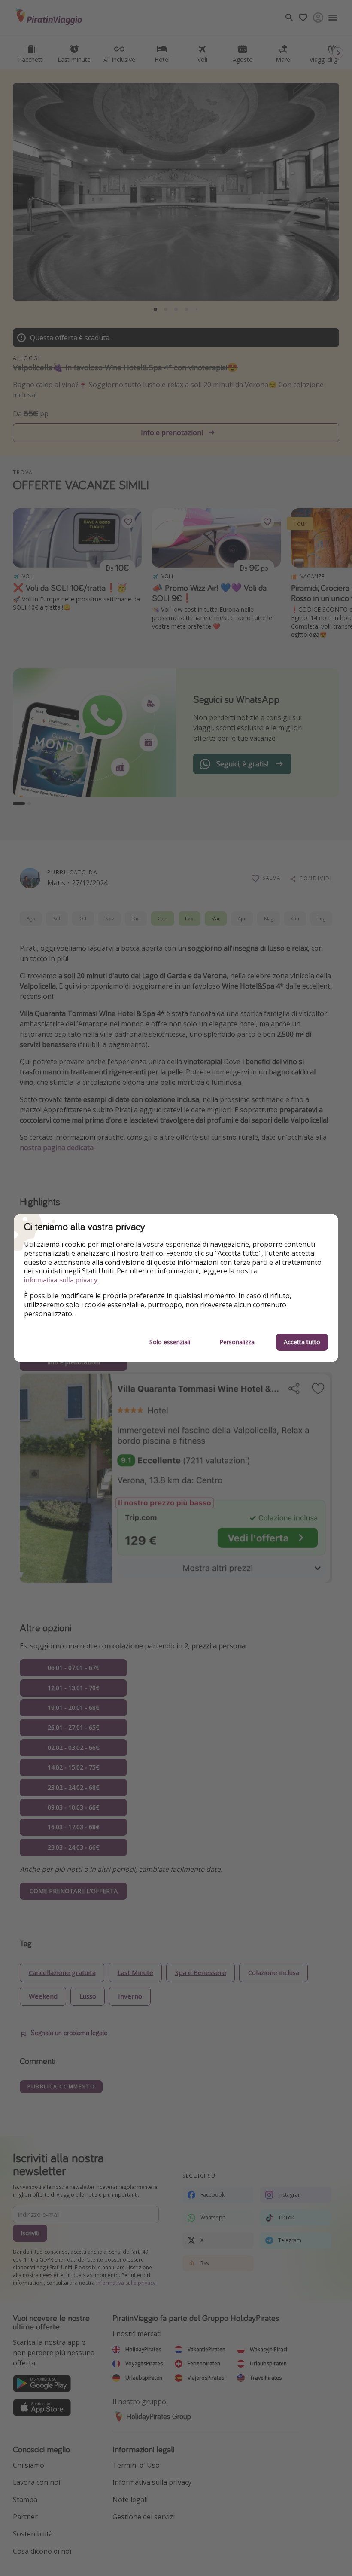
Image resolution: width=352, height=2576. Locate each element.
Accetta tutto (302, 1342)
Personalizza (237, 1342)
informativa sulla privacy (61, 1280)
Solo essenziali (170, 1342)
